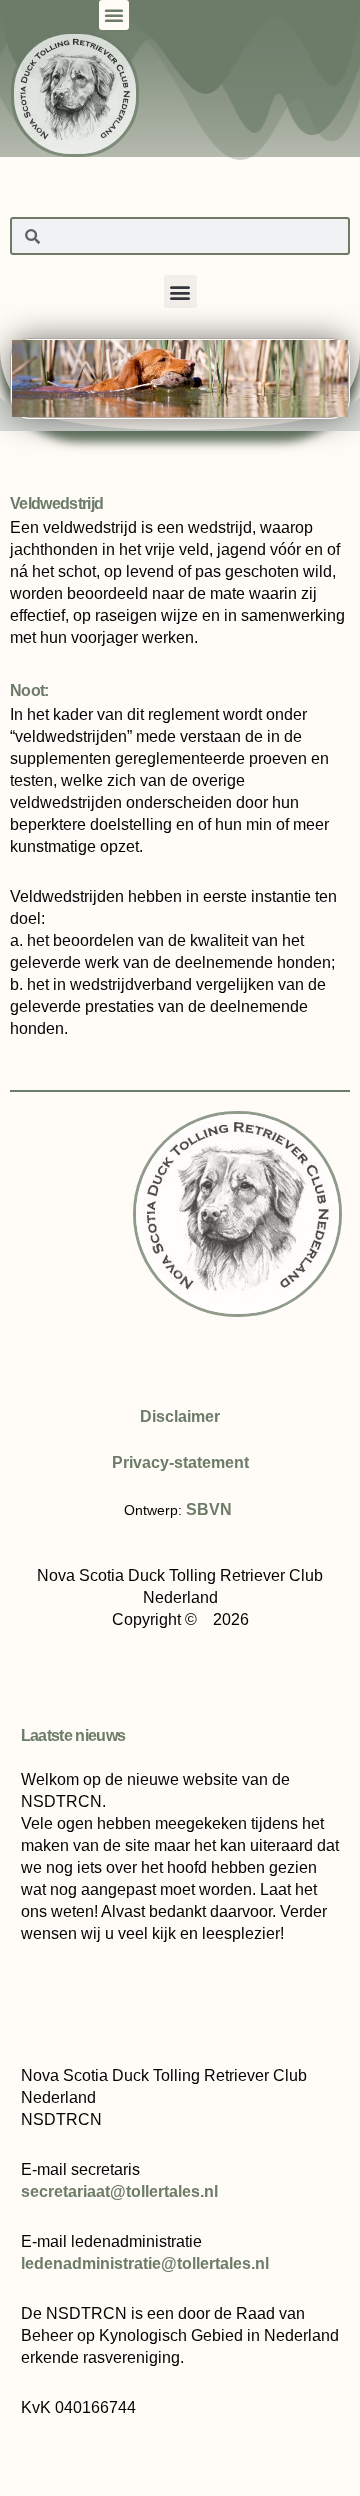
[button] (114, 15)
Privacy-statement (180, 1462)
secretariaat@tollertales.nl (119, 2191)
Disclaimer (180, 1416)
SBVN (209, 1509)
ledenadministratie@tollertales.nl (145, 2263)
